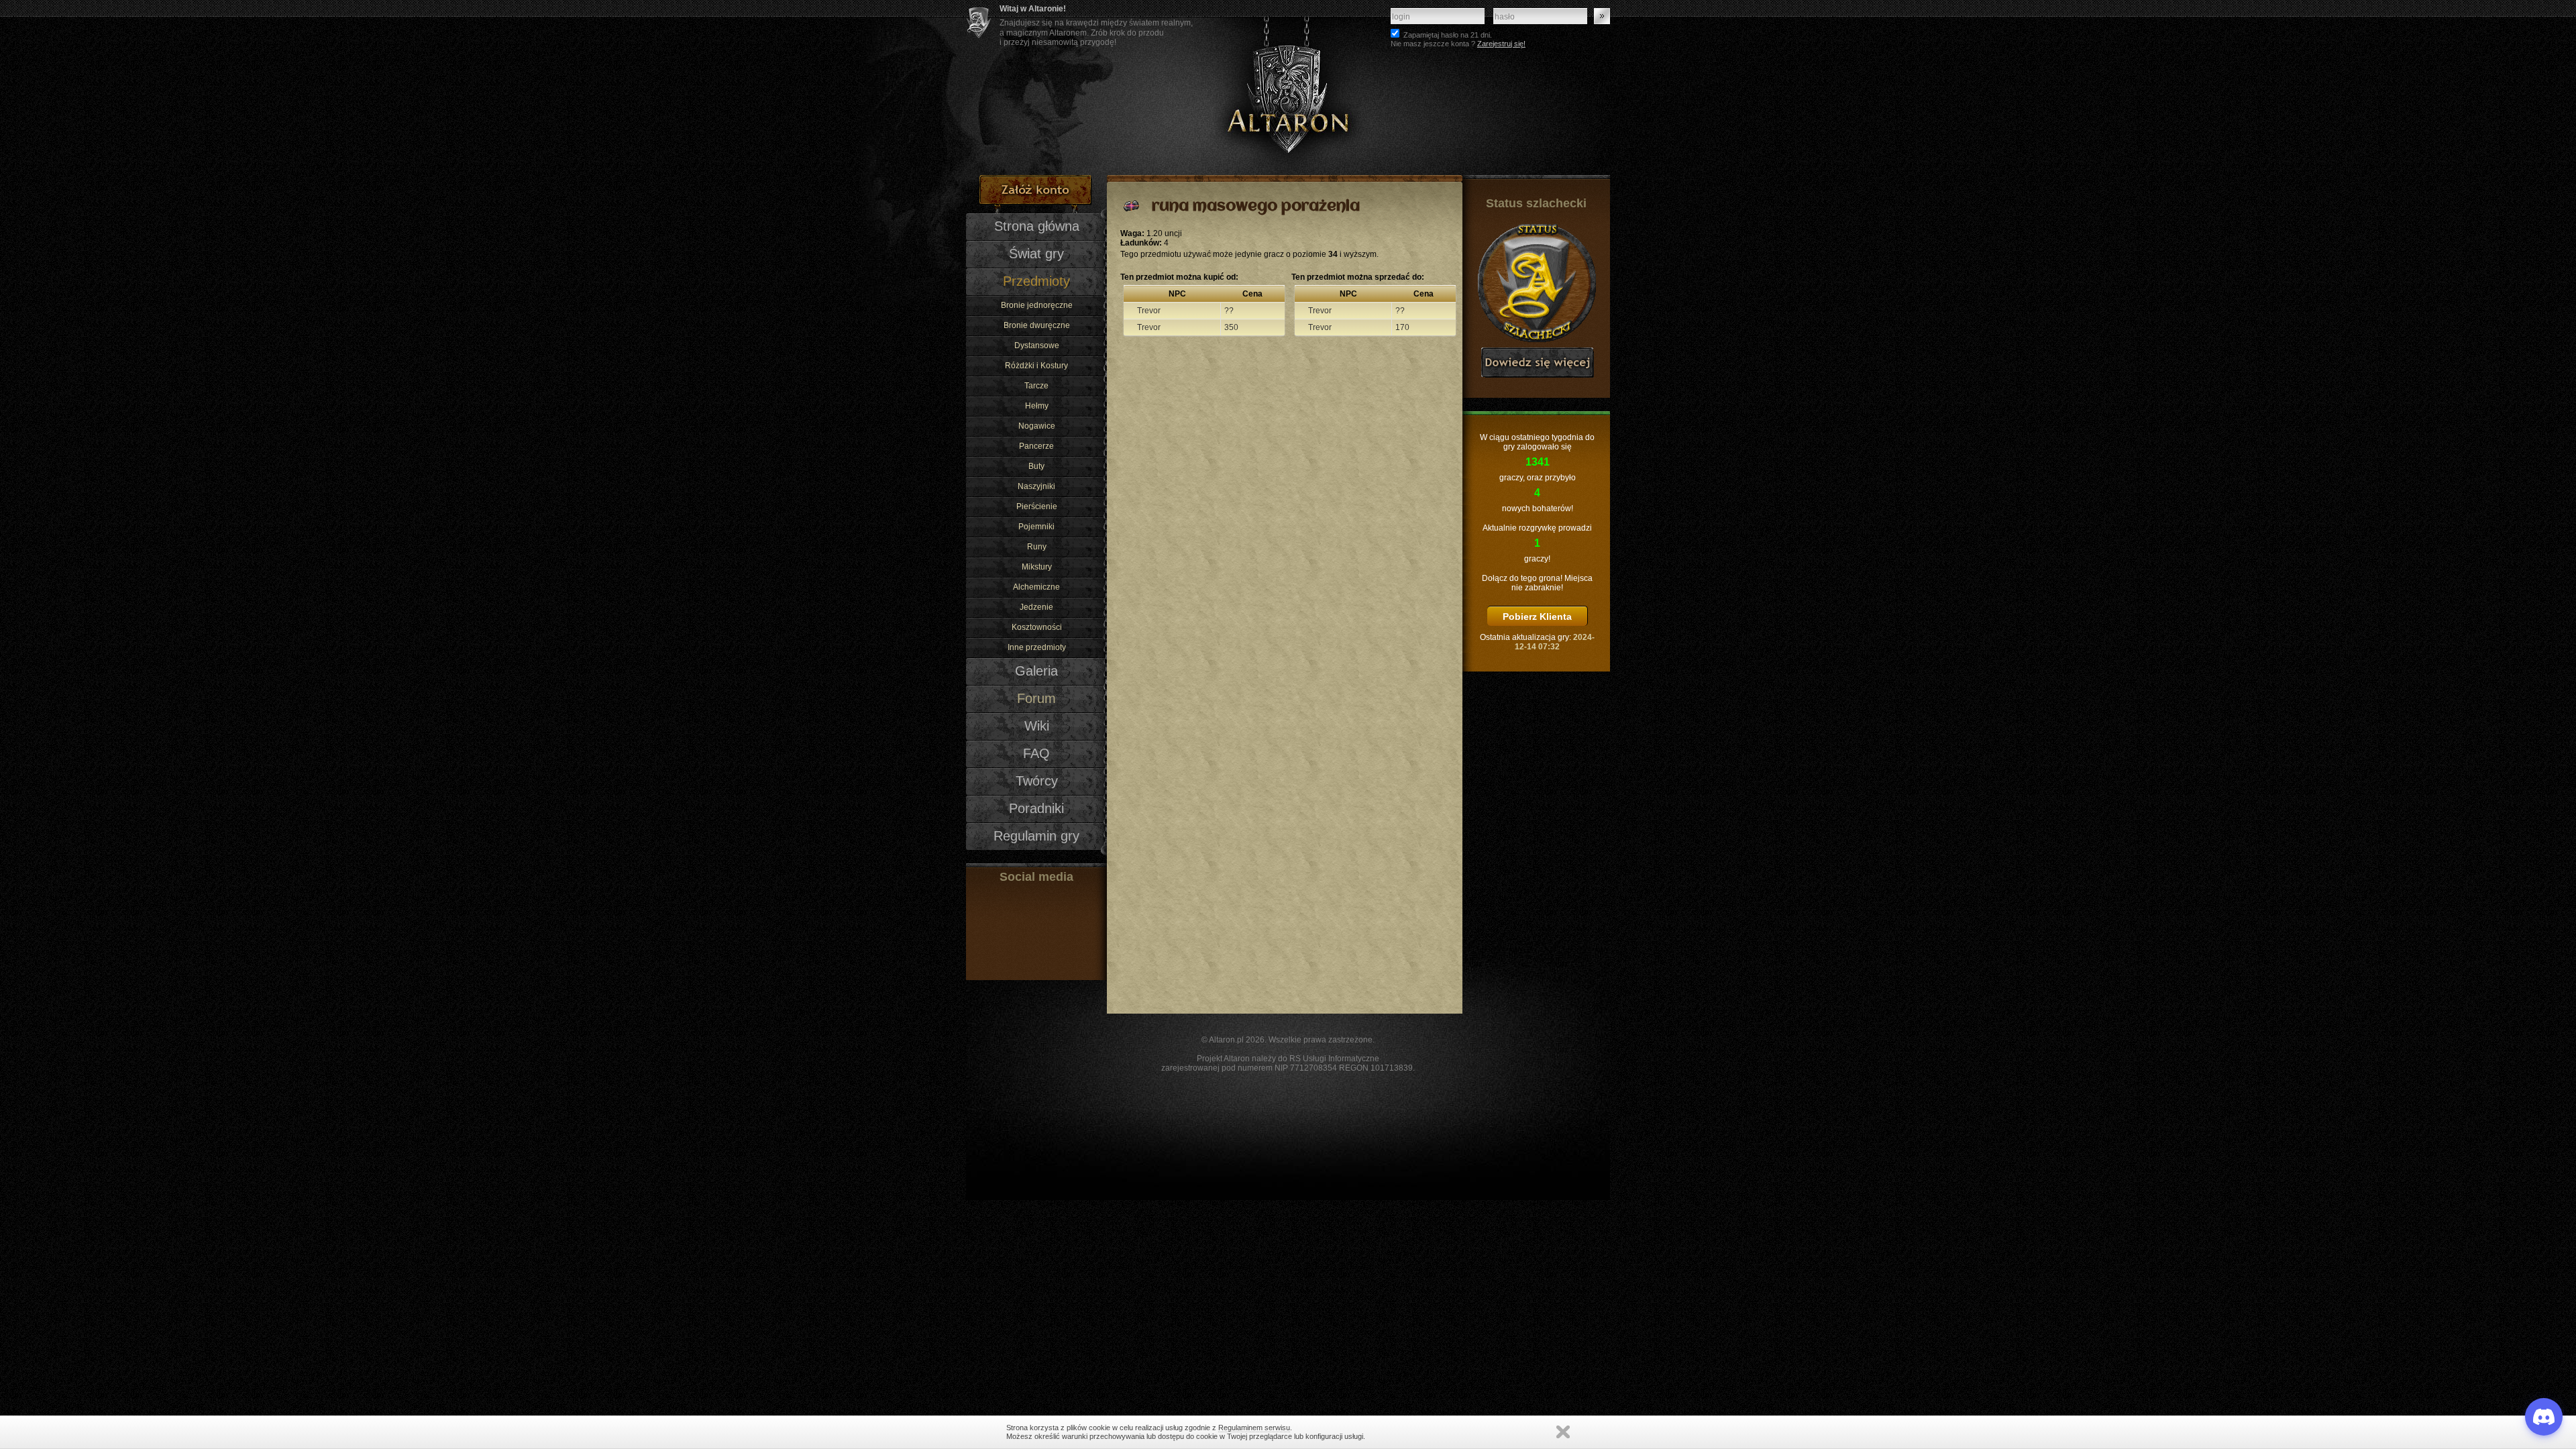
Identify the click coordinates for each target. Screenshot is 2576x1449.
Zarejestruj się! (1501, 44)
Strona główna (1037, 226)
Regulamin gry (1036, 836)
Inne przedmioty (1037, 647)
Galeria (1036, 671)
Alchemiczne (1036, 587)
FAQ (1036, 753)
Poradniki (1036, 808)
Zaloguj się (1602, 16)
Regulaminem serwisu (1254, 1428)
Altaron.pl (1226, 1040)
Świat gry (1036, 254)
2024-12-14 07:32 (1555, 642)
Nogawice (1037, 426)
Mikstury (1037, 567)
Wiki (1037, 726)
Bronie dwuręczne (1037, 325)
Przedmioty (1036, 281)
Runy (1037, 547)
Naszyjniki (1036, 486)
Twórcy (1037, 781)
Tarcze (1036, 386)
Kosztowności (1037, 627)
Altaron (1288, 88)
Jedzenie (1036, 607)
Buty (1036, 466)
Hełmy (1037, 406)
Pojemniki (1036, 527)
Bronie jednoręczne (1037, 305)
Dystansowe (1037, 345)
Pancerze (1036, 446)
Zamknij (1563, 1432)
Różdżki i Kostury (1036, 366)
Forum (1036, 698)
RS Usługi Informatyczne (1334, 1059)
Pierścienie (1037, 506)
